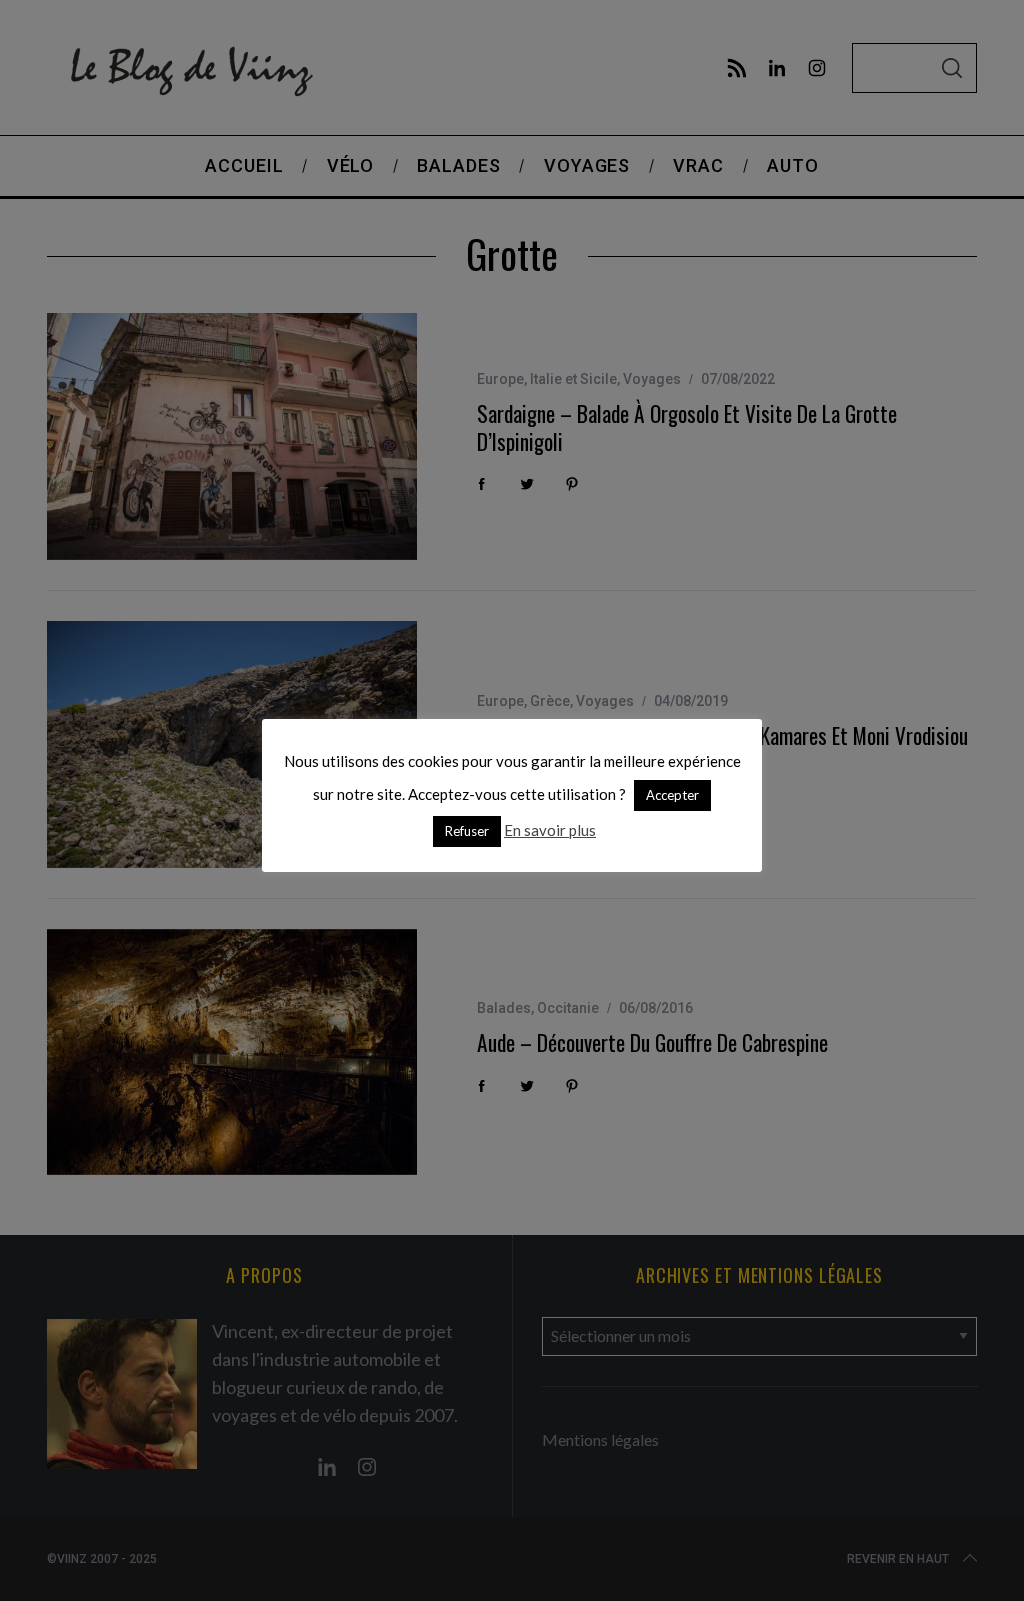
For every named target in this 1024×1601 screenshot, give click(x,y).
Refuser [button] (467, 831)
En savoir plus (550, 830)
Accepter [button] (672, 795)
